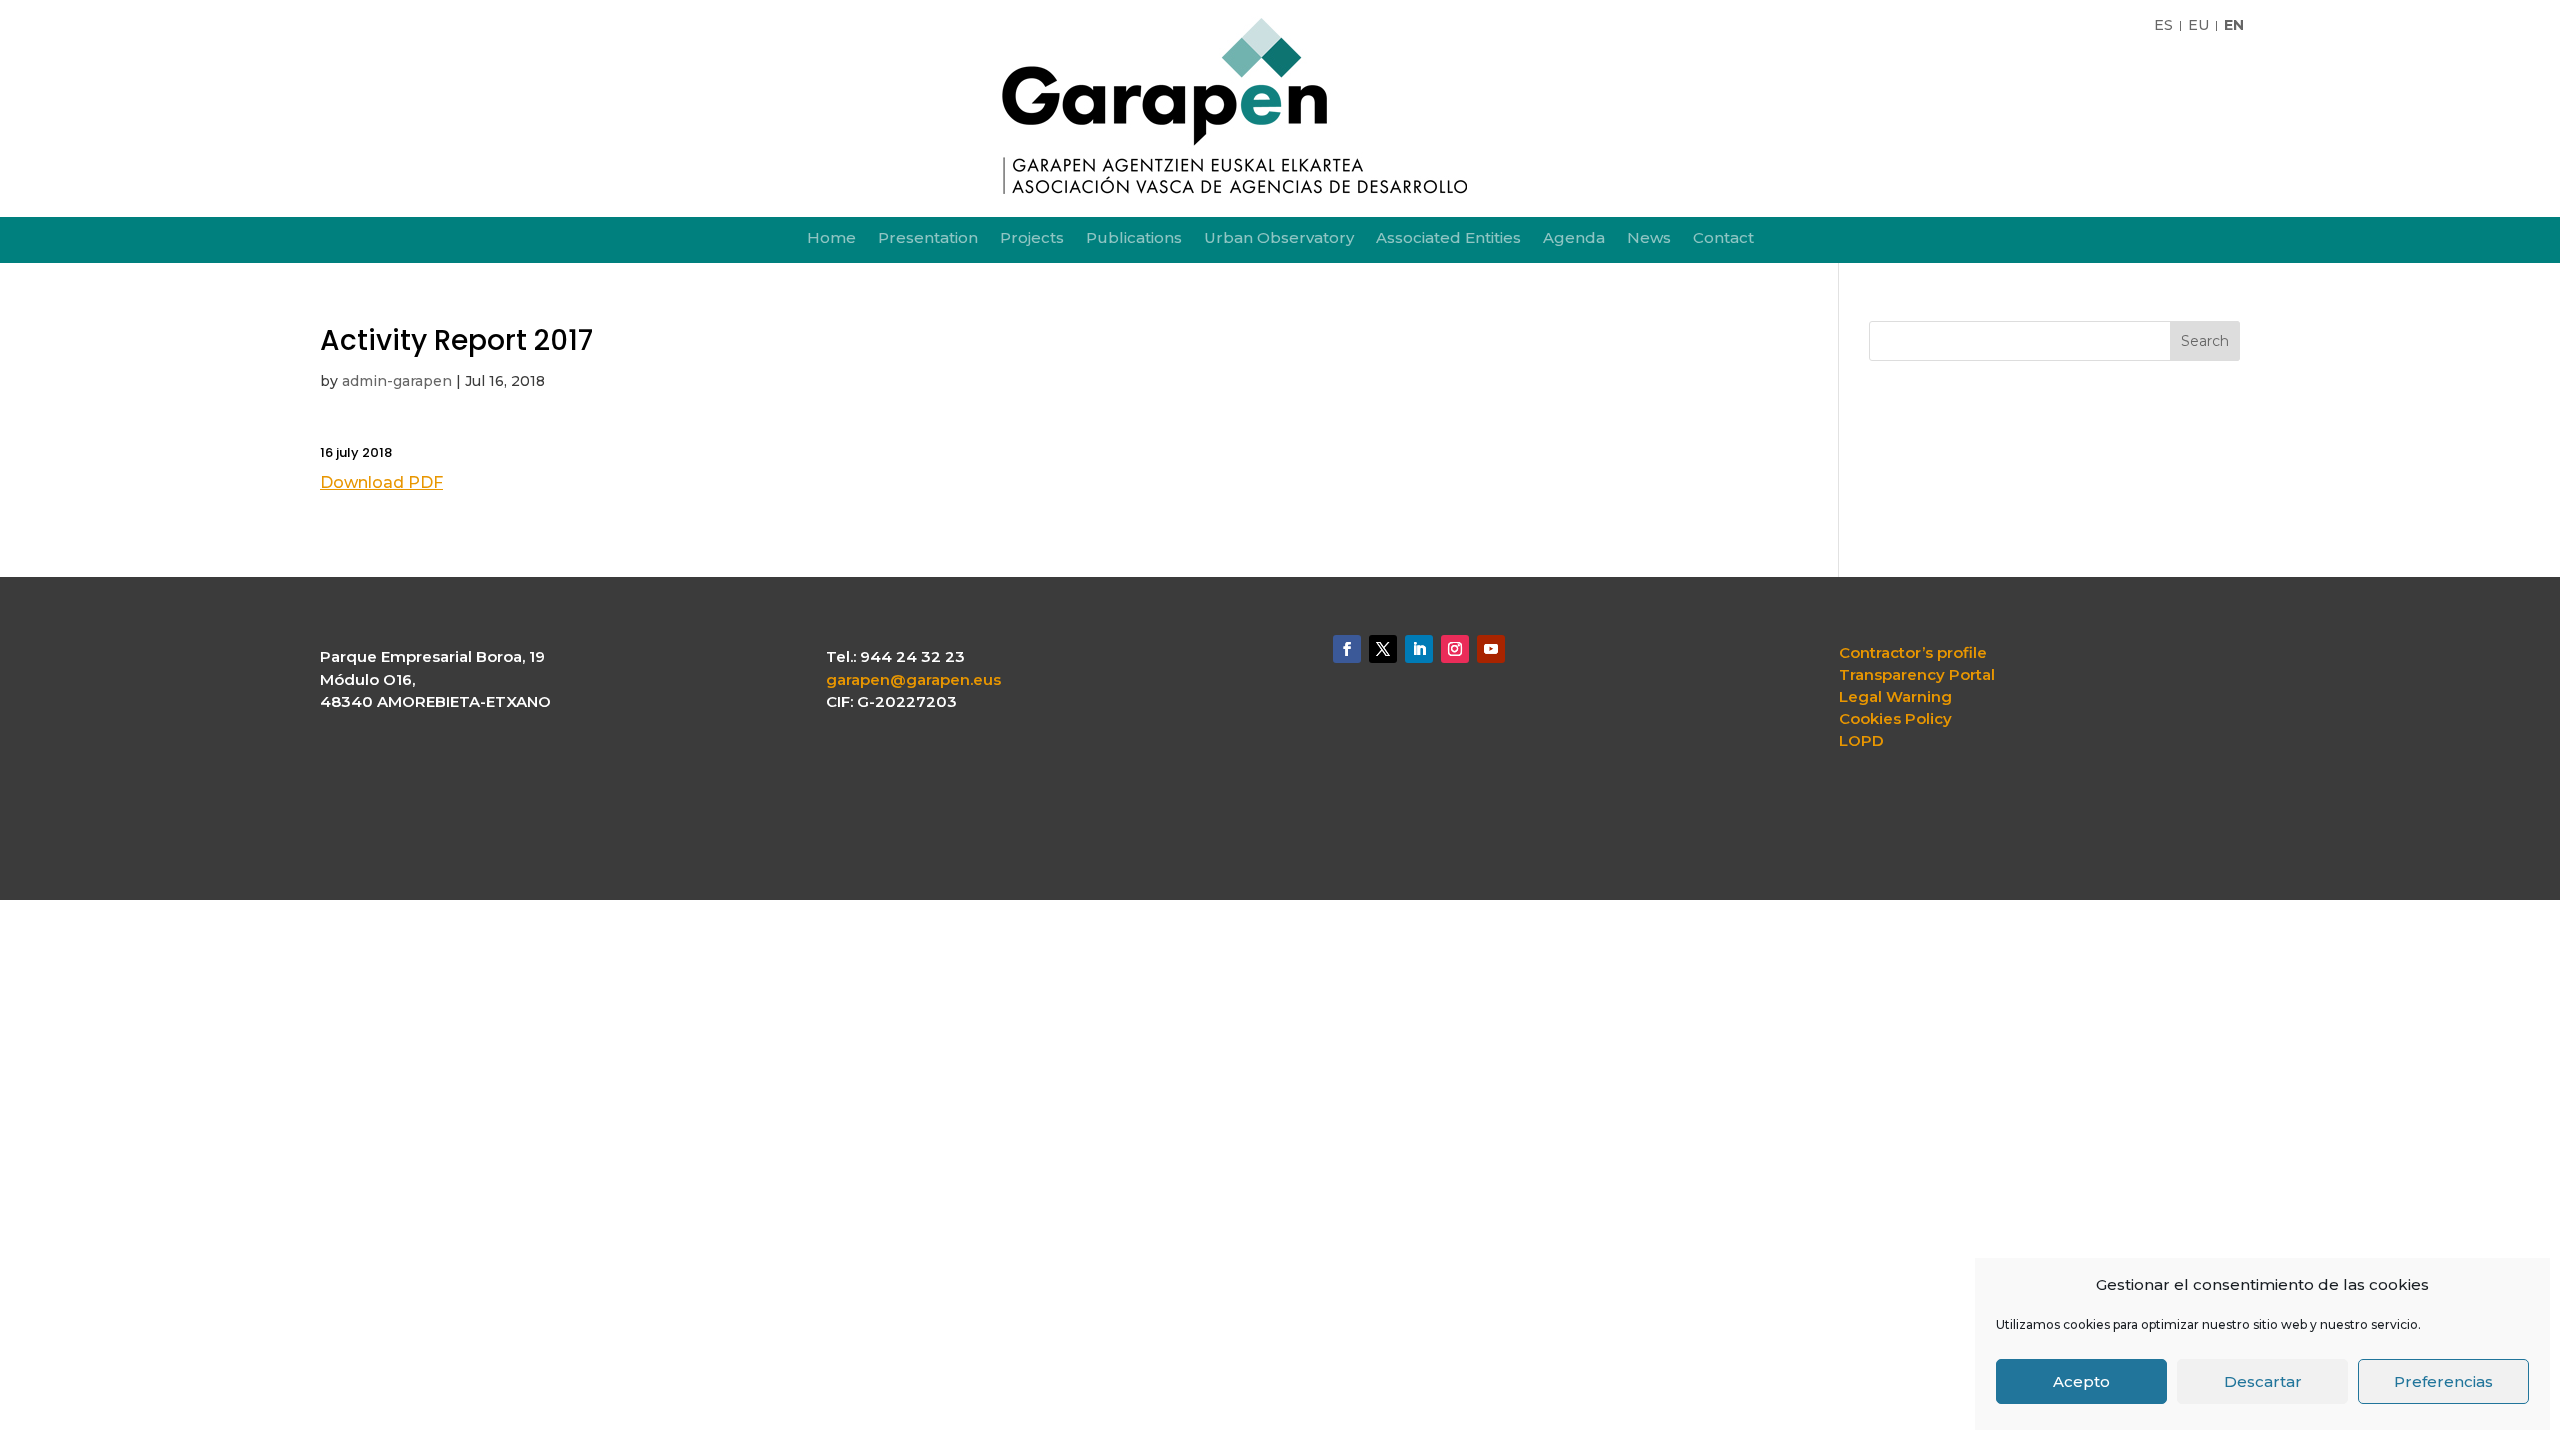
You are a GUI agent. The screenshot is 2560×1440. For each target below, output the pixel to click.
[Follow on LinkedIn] (1419, 649)
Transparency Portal (1917, 675)
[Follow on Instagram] (1455, 649)
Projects (1032, 239)
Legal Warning (1895, 697)
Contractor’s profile (1913, 653)
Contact (1723, 239)
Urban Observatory (1279, 239)
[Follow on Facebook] (1347, 649)
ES (2163, 26)
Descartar (2263, 1381)
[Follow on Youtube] (1491, 649)
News (1649, 239)
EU (2198, 26)
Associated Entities (1448, 239)
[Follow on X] (1383, 649)
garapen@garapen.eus (913, 679)
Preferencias (2443, 1381)
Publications (1134, 239)
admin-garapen (397, 381)
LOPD (1861, 741)
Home (831, 239)
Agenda (1574, 239)
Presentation (928, 239)
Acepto (2081, 1381)
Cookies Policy (1895, 719)
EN (2234, 26)
